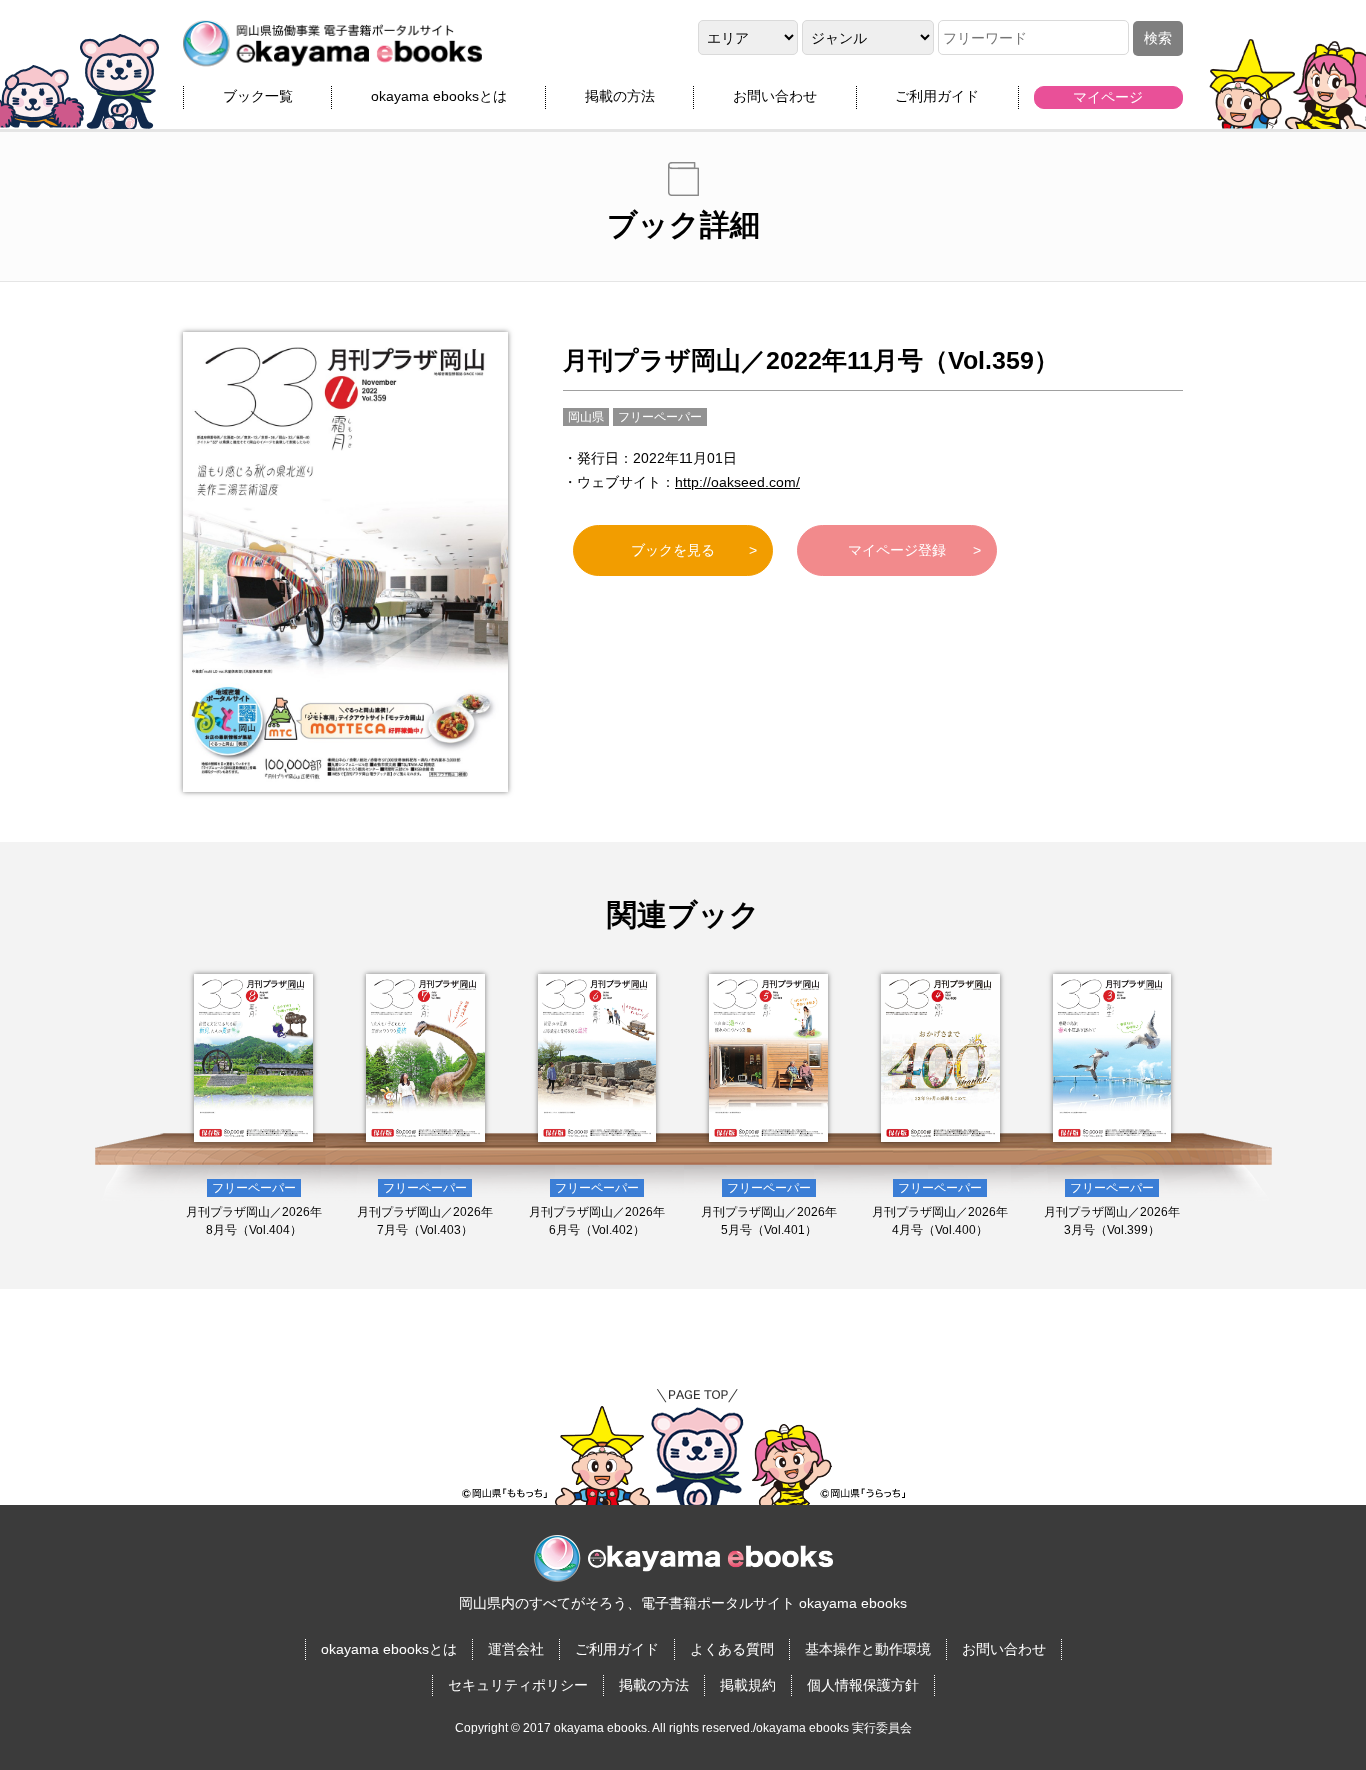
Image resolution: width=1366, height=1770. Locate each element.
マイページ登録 (897, 550)
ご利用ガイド (937, 96)
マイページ (1108, 97)
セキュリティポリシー (518, 1685)
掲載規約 (748, 1685)
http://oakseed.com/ (737, 482)
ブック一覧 (258, 96)
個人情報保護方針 (863, 1685)
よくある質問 (732, 1649)
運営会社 (516, 1649)
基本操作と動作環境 (868, 1649)
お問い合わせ (775, 96)
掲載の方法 (620, 96)
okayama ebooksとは (439, 96)
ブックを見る (673, 550)
